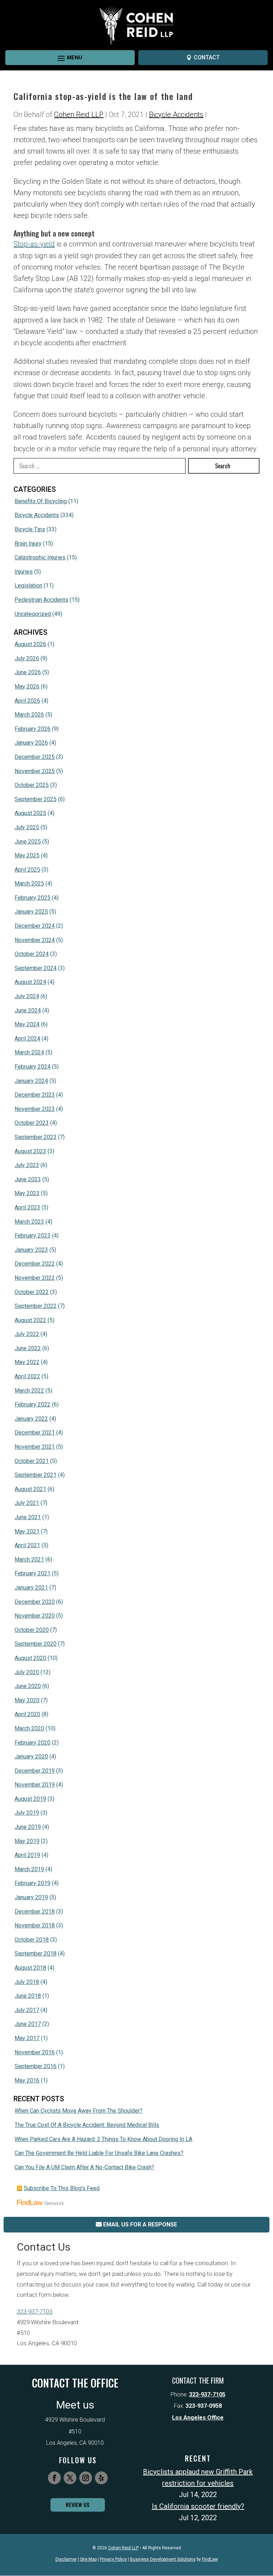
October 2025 (32, 785)
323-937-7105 (34, 2311)
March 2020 (29, 1728)
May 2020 (27, 1700)
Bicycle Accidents (176, 115)
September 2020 (36, 1644)
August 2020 (30, 1658)
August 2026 (30, 644)
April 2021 (27, 1545)
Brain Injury (28, 544)
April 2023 (27, 1207)
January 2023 (31, 1250)
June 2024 (28, 1010)
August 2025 (30, 813)
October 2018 (32, 1940)
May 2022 (27, 1362)
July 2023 (27, 1165)
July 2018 (27, 1982)
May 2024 (27, 1024)
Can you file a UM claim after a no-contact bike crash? (84, 2167)
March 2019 (29, 1869)
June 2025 (28, 842)
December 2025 (35, 757)
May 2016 (27, 2080)
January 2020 (31, 1757)
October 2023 (32, 1123)
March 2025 (29, 883)
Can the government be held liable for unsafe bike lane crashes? (99, 2153)
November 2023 (35, 1109)
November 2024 (35, 940)
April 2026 (27, 701)
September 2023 (36, 1137)
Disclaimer (66, 2559)
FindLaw (210, 2559)
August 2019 (30, 1799)
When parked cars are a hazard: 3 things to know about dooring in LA (103, 2139)
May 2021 (27, 1531)
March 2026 (29, 715)
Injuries (24, 572)
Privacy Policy (113, 2559)
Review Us (78, 2505)
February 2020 (33, 1743)
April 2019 (27, 1855)
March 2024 (29, 1052)
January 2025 (31, 912)
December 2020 (35, 1602)
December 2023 (35, 1095)
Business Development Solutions (163, 2559)
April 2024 (27, 1039)
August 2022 (30, 1320)
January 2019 (31, 1897)
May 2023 (27, 1193)
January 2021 (31, 1588)
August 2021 (30, 1489)
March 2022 (29, 1391)
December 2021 (35, 1433)
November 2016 (35, 2052)
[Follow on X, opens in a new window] (70, 2478)
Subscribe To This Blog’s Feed (62, 2188)
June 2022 (28, 1348)
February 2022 (33, 1404)
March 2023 (29, 1222)
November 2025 (35, 771)
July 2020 (27, 1672)
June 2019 (28, 1827)
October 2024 (32, 954)
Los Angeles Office (198, 2418)
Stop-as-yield (34, 244)
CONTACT (207, 57)
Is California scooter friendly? (198, 2506)
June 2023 (28, 1179)
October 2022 (32, 1292)
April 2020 (27, 1714)
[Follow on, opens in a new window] (101, 2478)
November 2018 (35, 1925)
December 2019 (35, 1771)
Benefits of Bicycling (41, 501)
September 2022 (36, 1306)
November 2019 (35, 1785)
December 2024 (35, 926)
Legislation (28, 586)
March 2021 (29, 1560)
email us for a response (140, 2224)
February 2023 (33, 1236)
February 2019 (33, 1883)
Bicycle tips (30, 529)
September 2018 (36, 1954)
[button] (64, 58)
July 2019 (27, 1813)
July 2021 (27, 1503)
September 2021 (36, 1475)
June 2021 (28, 1517)
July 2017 (27, 2010)
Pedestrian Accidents (41, 600)
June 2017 (28, 2024)
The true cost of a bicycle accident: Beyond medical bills (87, 2125)
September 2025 (36, 799)
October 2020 (32, 1630)
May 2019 (27, 1841)
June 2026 (28, 672)
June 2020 (28, 1686)
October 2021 (32, 1461)
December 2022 (35, 1264)
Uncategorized (33, 614)
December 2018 (35, 1912)
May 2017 (27, 2038)
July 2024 (27, 996)
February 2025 (33, 898)
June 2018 (28, 1996)
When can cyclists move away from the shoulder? (79, 2111)
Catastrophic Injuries (40, 557)
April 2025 (27, 870)
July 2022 (27, 1334)
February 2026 (33, 729)
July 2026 (27, 658)
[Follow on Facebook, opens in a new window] (54, 2478)
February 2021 (33, 1573)
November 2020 (35, 1616)
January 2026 (31, 743)
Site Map (88, 2559)
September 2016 (36, 2066)
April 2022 (27, 1376)
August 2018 (30, 1968)
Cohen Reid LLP (79, 115)
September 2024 (36, 968)
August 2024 (30, 982)
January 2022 (31, 1419)
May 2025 (27, 855)
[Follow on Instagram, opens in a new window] (86, 2478)
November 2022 (35, 1278)
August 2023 (30, 1151)
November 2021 (35, 1447)
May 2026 (27, 686)
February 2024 (33, 1067)
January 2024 (31, 1081)
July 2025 (27, 827)
